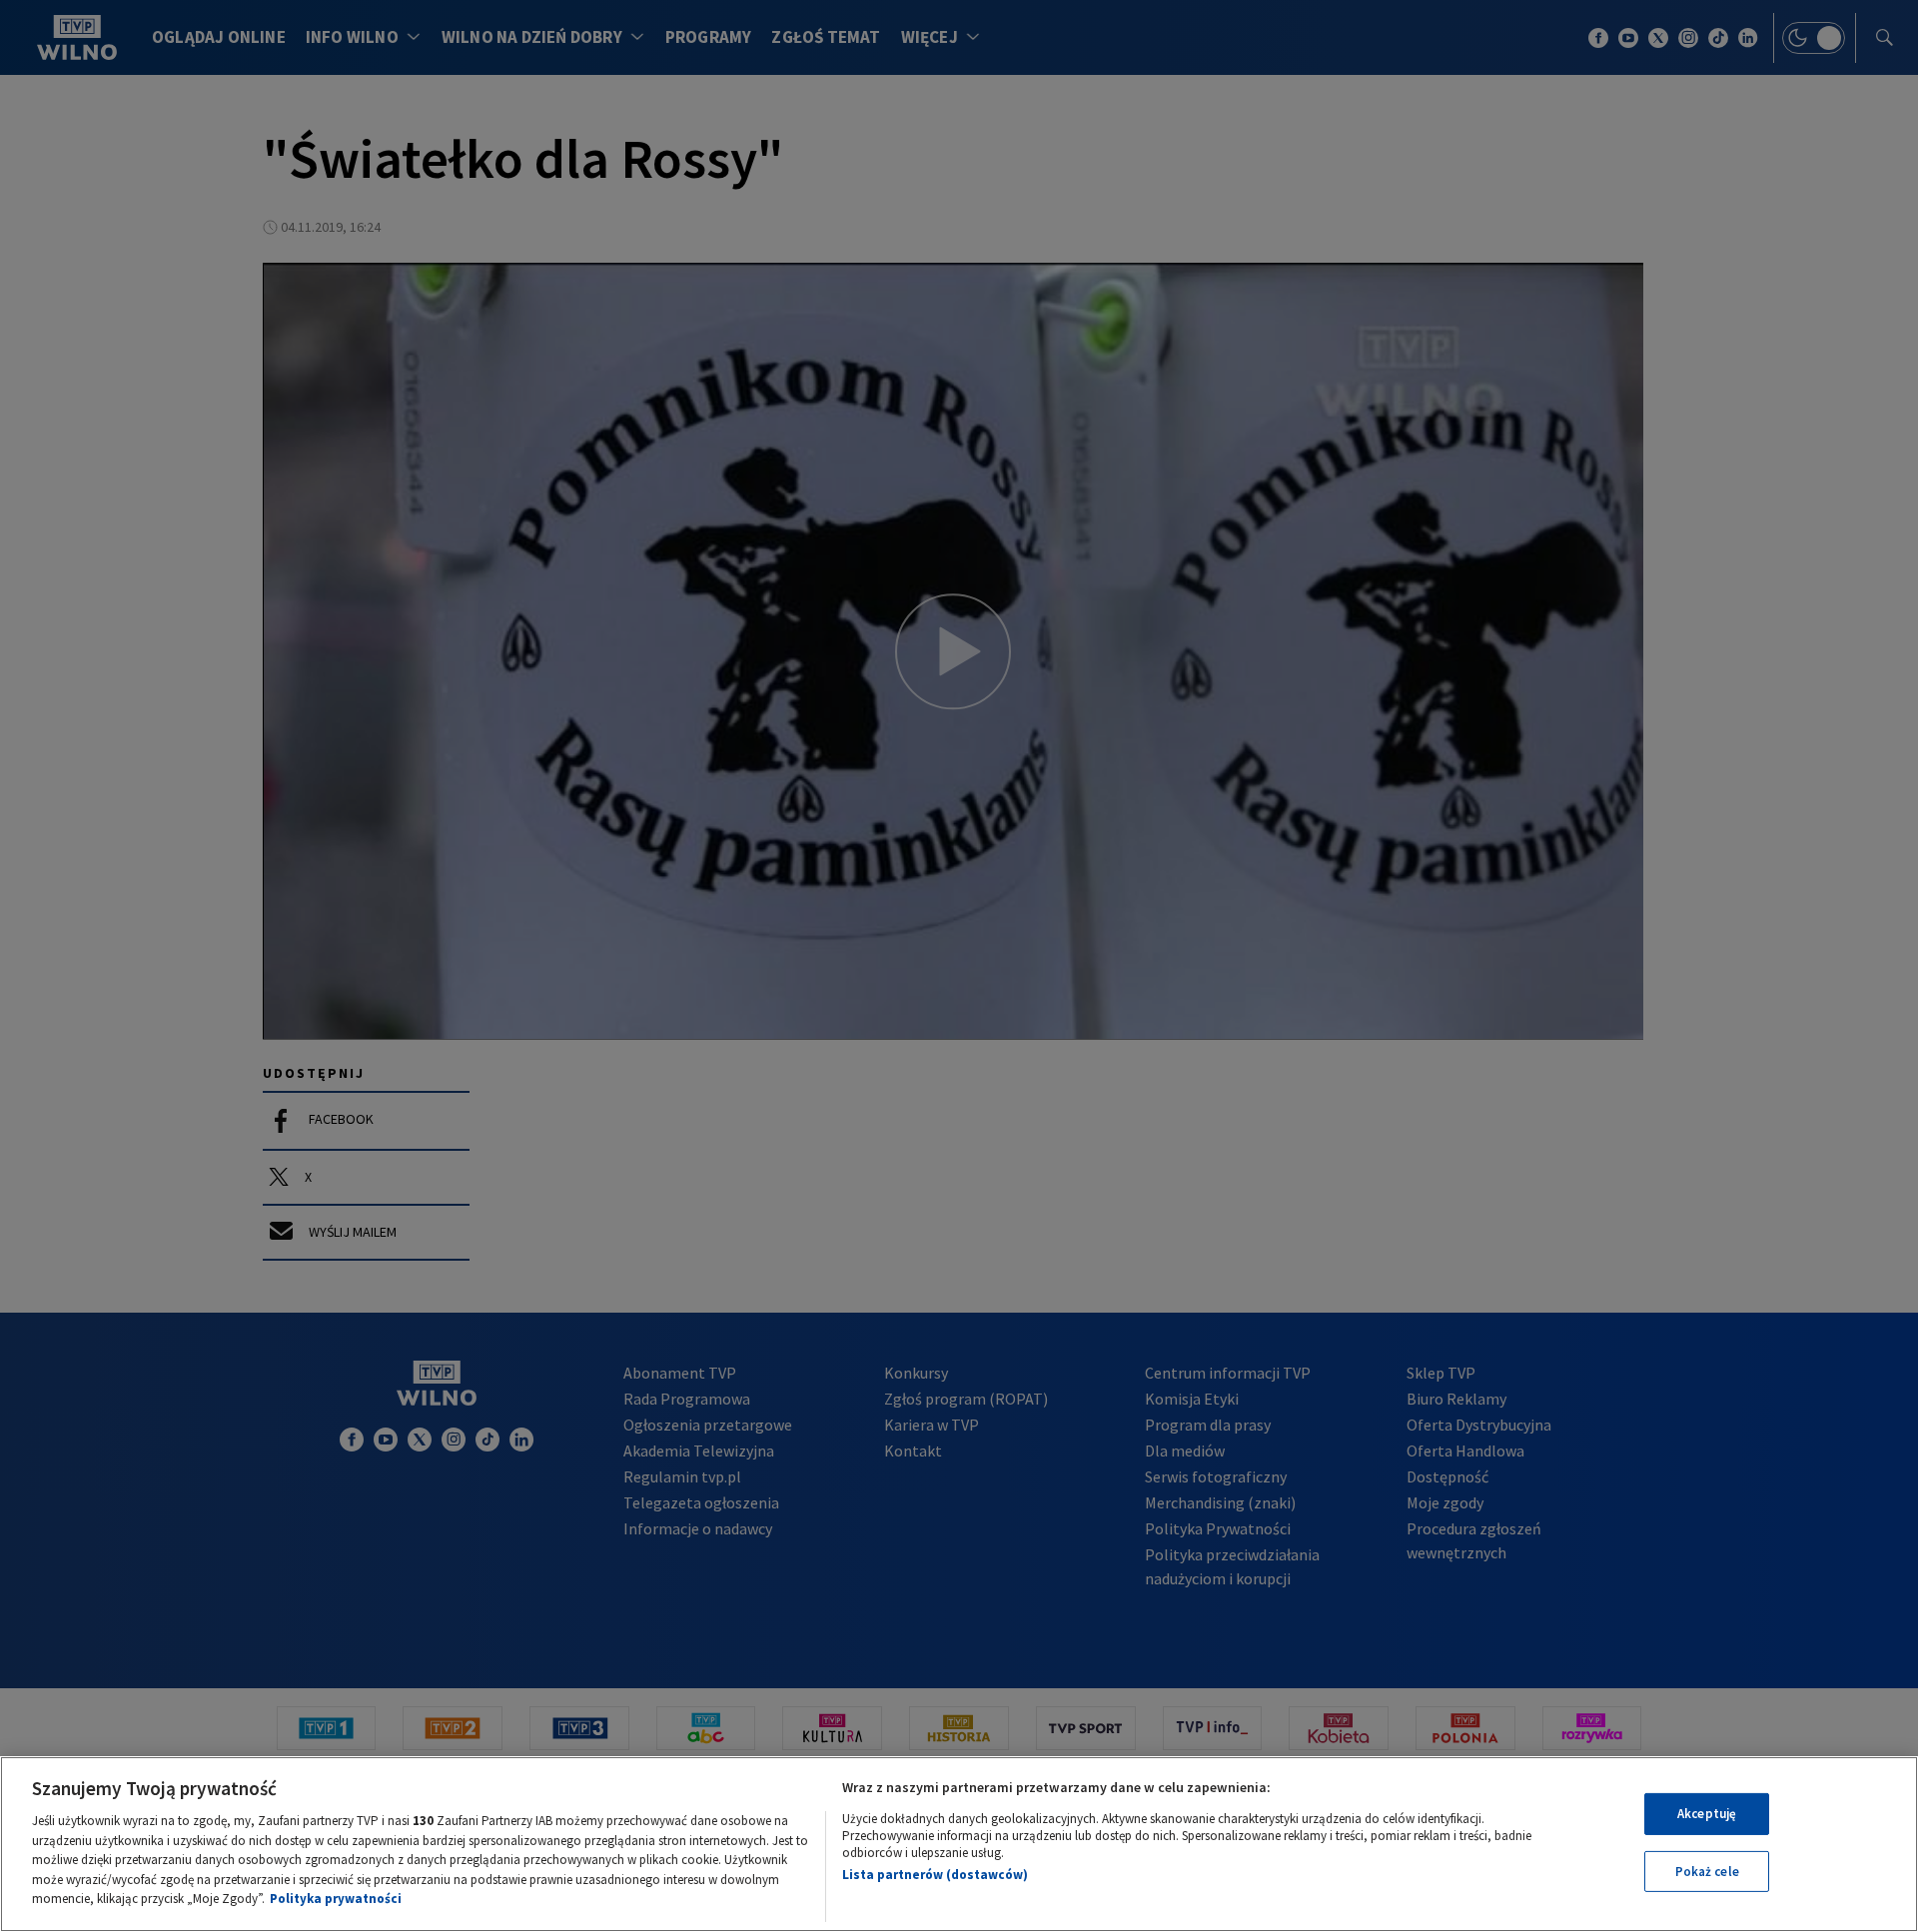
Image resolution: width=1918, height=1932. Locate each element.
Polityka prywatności (336, 1899)
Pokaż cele (1707, 1872)
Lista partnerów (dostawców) (935, 1875)
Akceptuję (1707, 1814)
